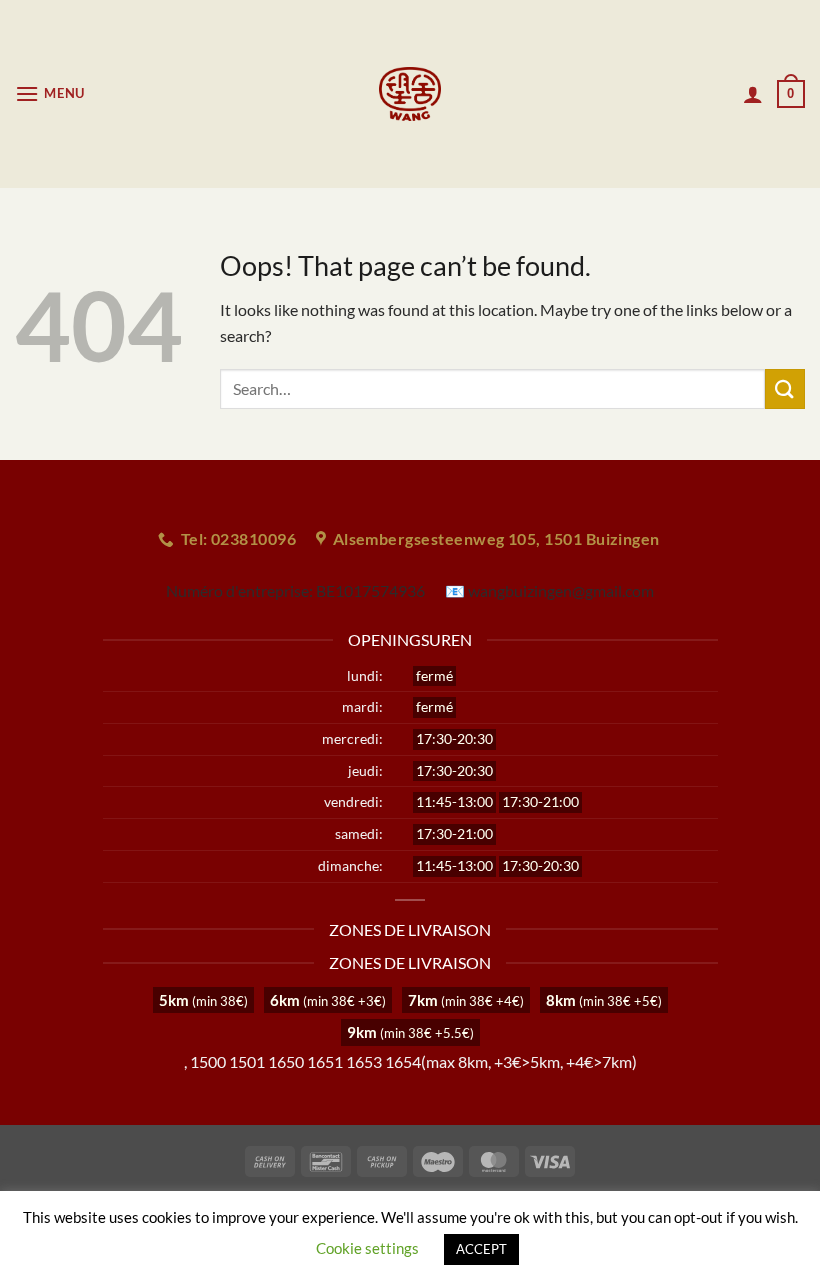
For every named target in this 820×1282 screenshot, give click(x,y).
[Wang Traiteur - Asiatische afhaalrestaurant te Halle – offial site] (410, 94)
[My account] (753, 94)
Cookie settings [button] (367, 1248)
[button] (50, 93)
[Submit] (785, 388)
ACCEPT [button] (481, 1249)
